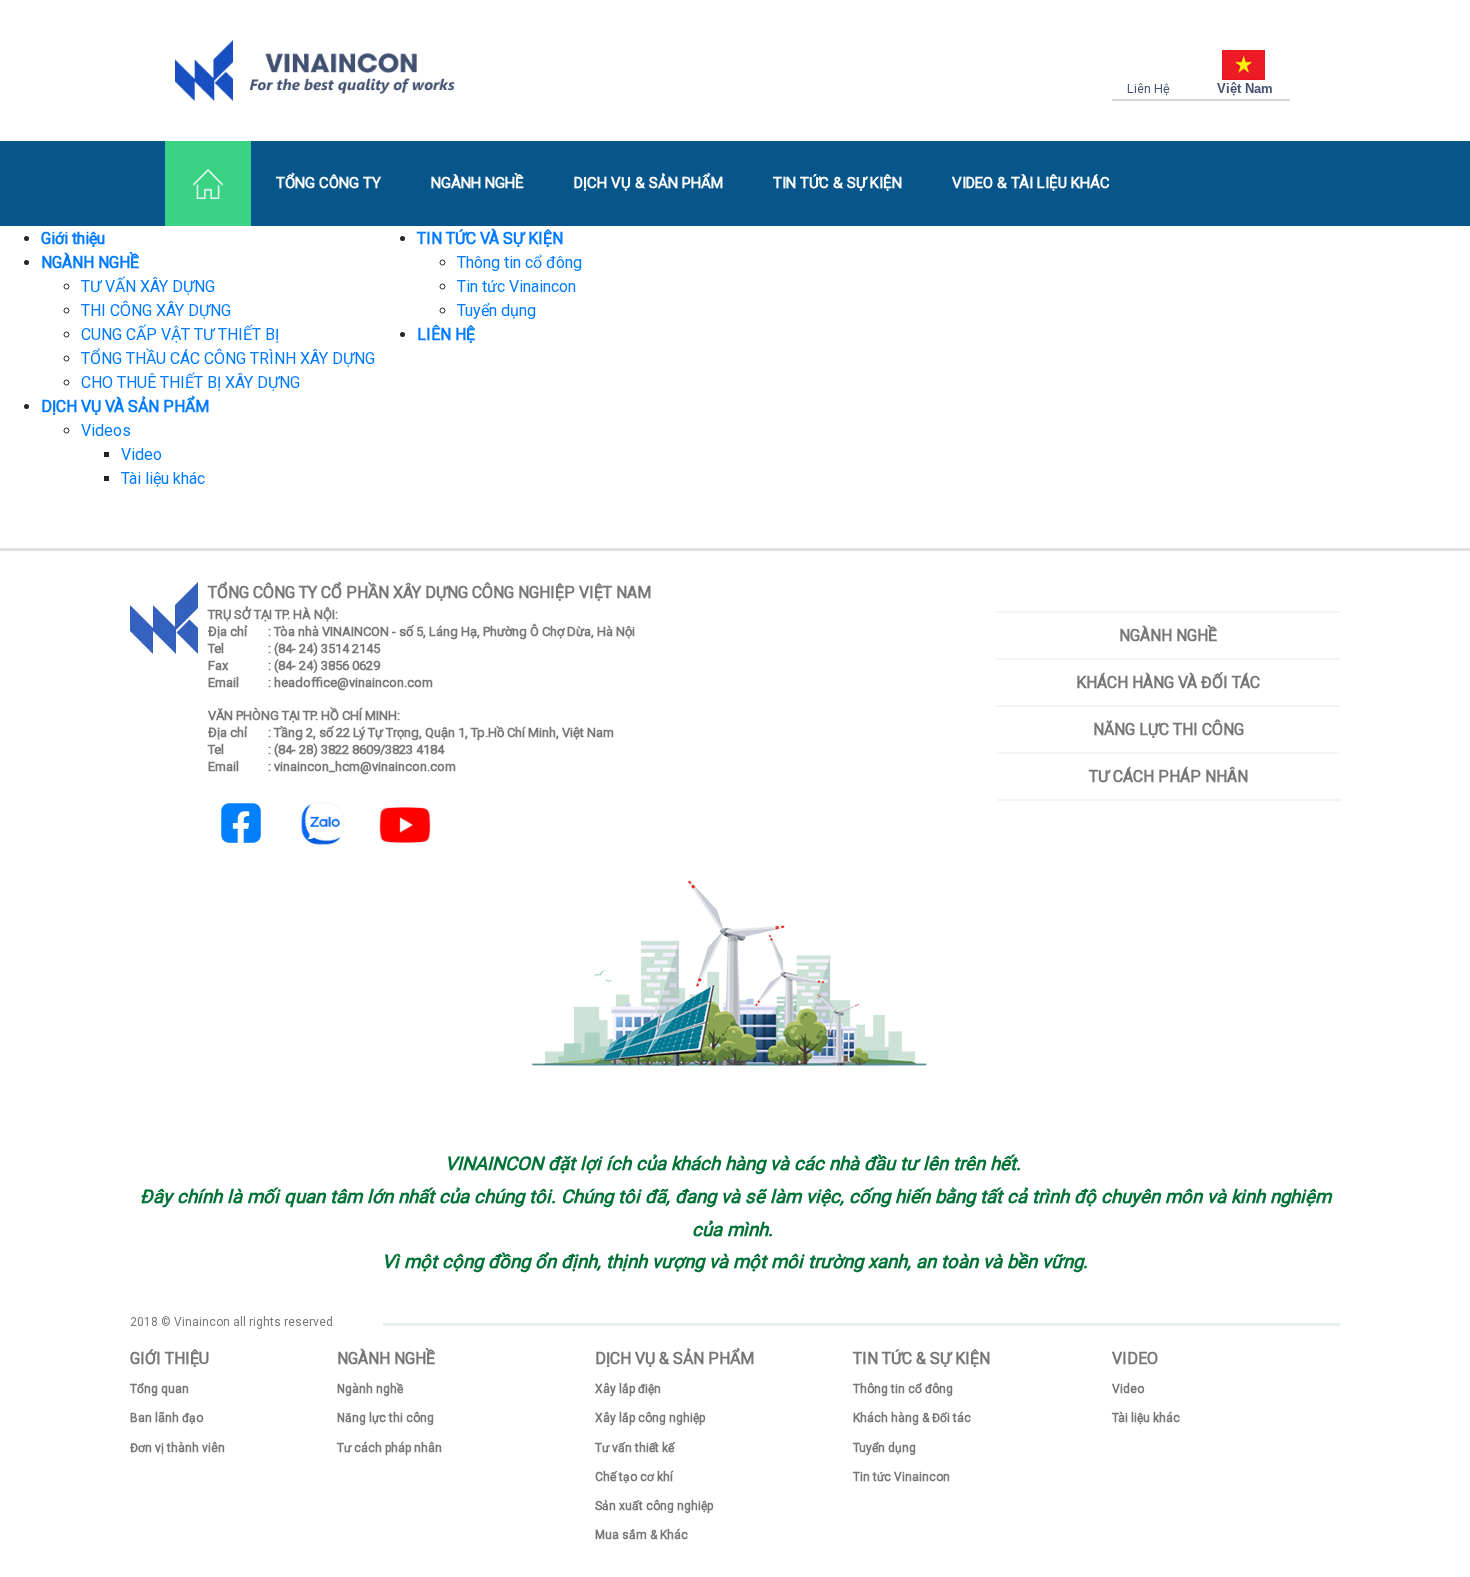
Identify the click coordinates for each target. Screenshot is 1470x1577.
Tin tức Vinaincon (516, 286)
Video (141, 454)
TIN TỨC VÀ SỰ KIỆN (490, 238)
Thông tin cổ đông (519, 262)
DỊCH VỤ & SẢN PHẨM (648, 183)
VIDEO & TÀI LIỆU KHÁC (1031, 183)
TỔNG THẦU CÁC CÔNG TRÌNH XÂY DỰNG (228, 358)
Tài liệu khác (163, 478)
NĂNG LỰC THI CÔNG (1168, 729)
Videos (106, 430)
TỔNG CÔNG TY (328, 183)
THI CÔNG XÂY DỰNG (156, 310)
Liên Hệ (1148, 88)
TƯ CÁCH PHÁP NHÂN (1168, 776)
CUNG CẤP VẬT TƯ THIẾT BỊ (180, 334)
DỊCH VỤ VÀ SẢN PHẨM (125, 406)
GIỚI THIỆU (169, 1358)
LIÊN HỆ (446, 334)
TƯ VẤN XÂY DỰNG (148, 286)
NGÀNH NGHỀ (477, 183)
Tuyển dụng (496, 310)
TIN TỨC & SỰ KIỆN (837, 183)
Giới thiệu (73, 238)
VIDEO (1135, 1358)
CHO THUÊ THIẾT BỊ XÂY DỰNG (190, 382)
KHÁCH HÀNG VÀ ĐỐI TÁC (1168, 682)
